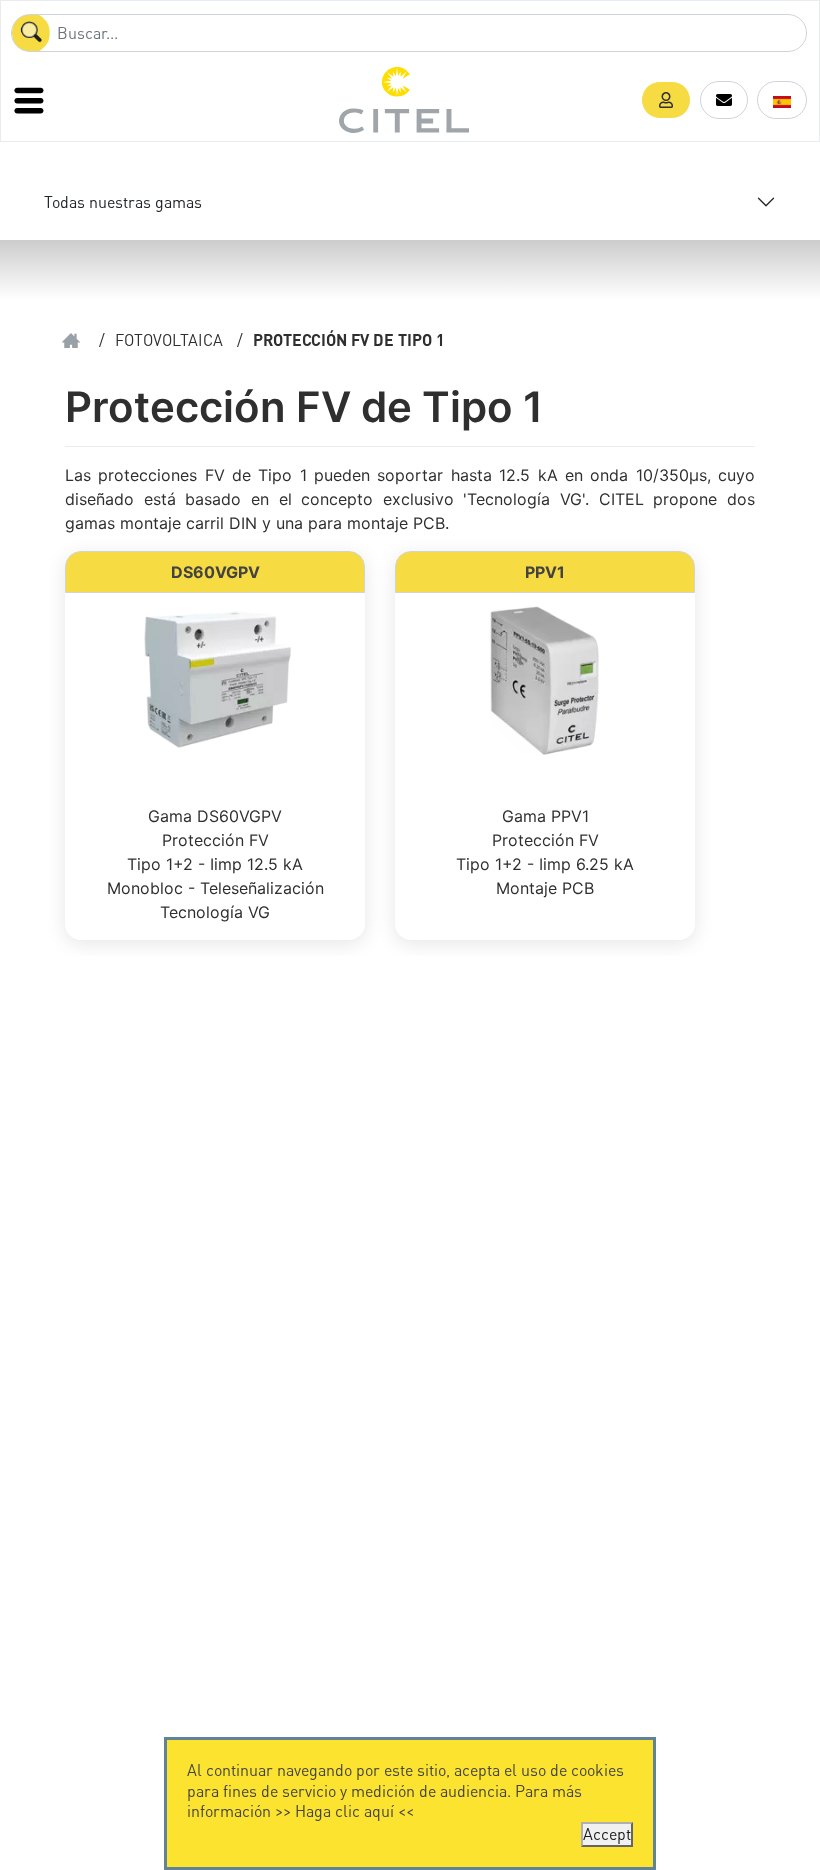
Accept (607, 1833)
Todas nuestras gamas (123, 201)
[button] (666, 100)
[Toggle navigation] (31, 100)
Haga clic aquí (344, 1810)
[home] (71, 340)
